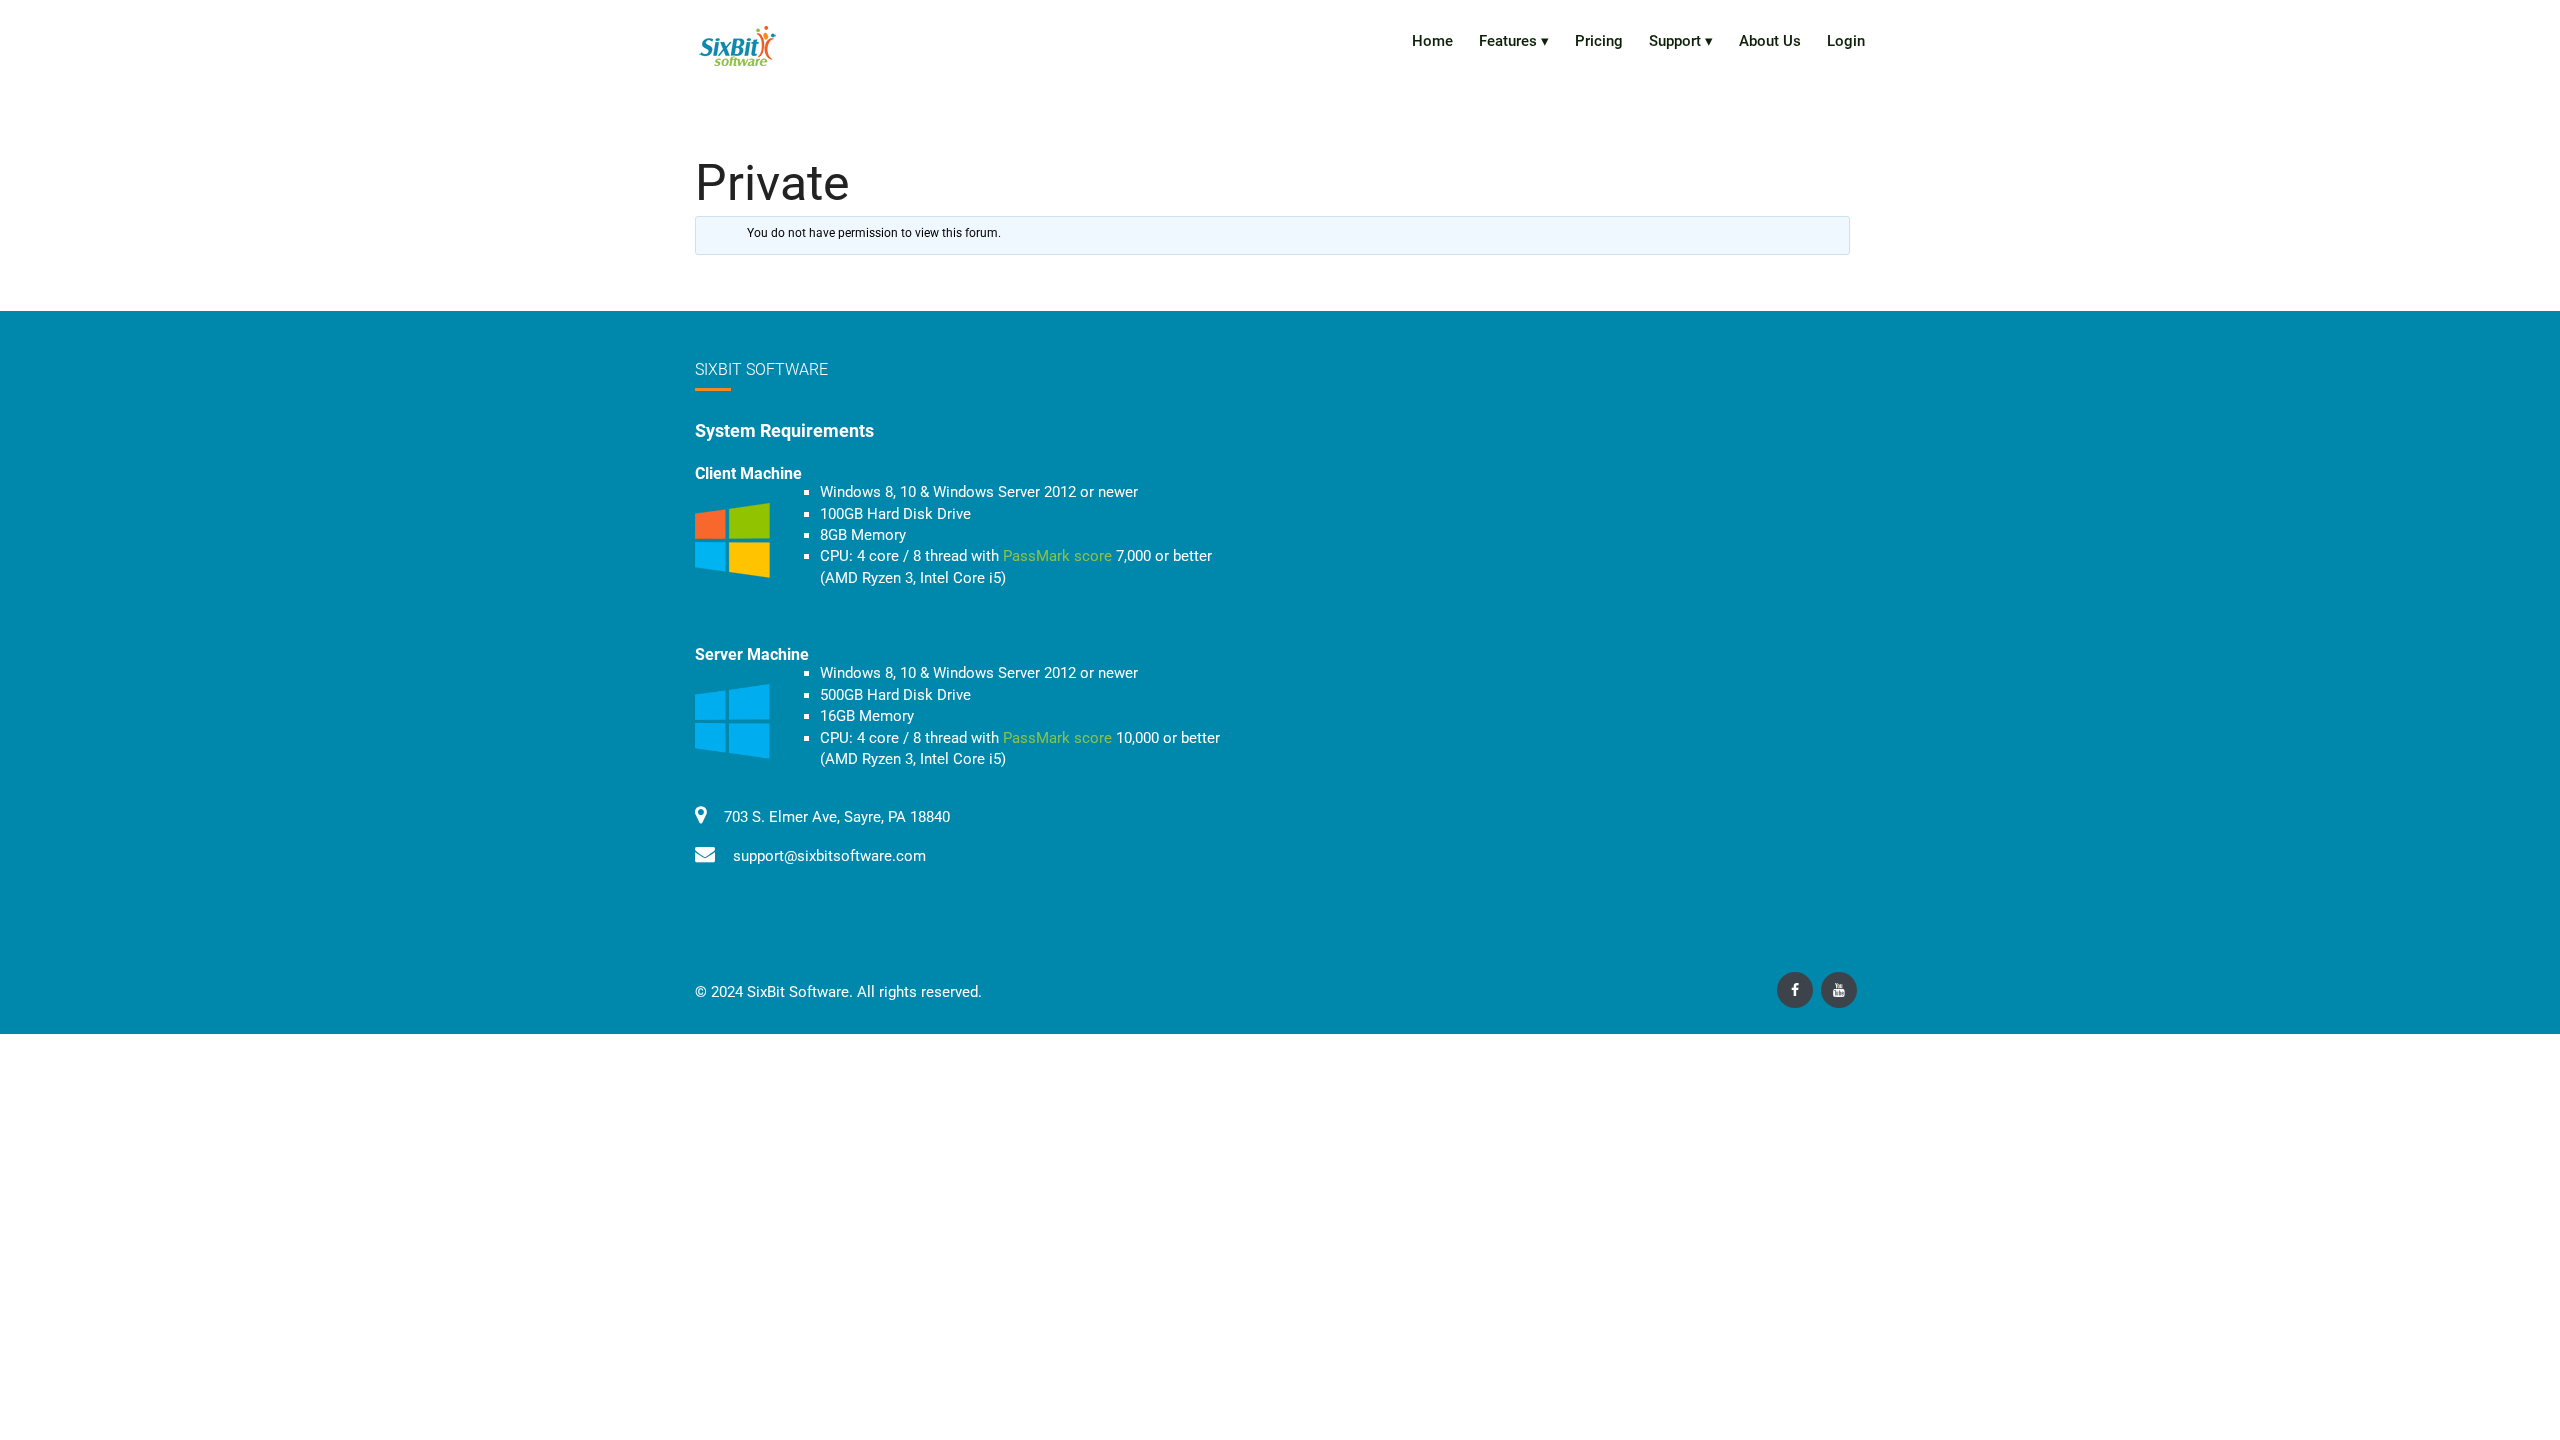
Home (1432, 41)
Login (1846, 41)
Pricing (1599, 41)
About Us (1770, 41)
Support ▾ (1681, 41)
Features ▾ (1514, 41)
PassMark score (1057, 556)
